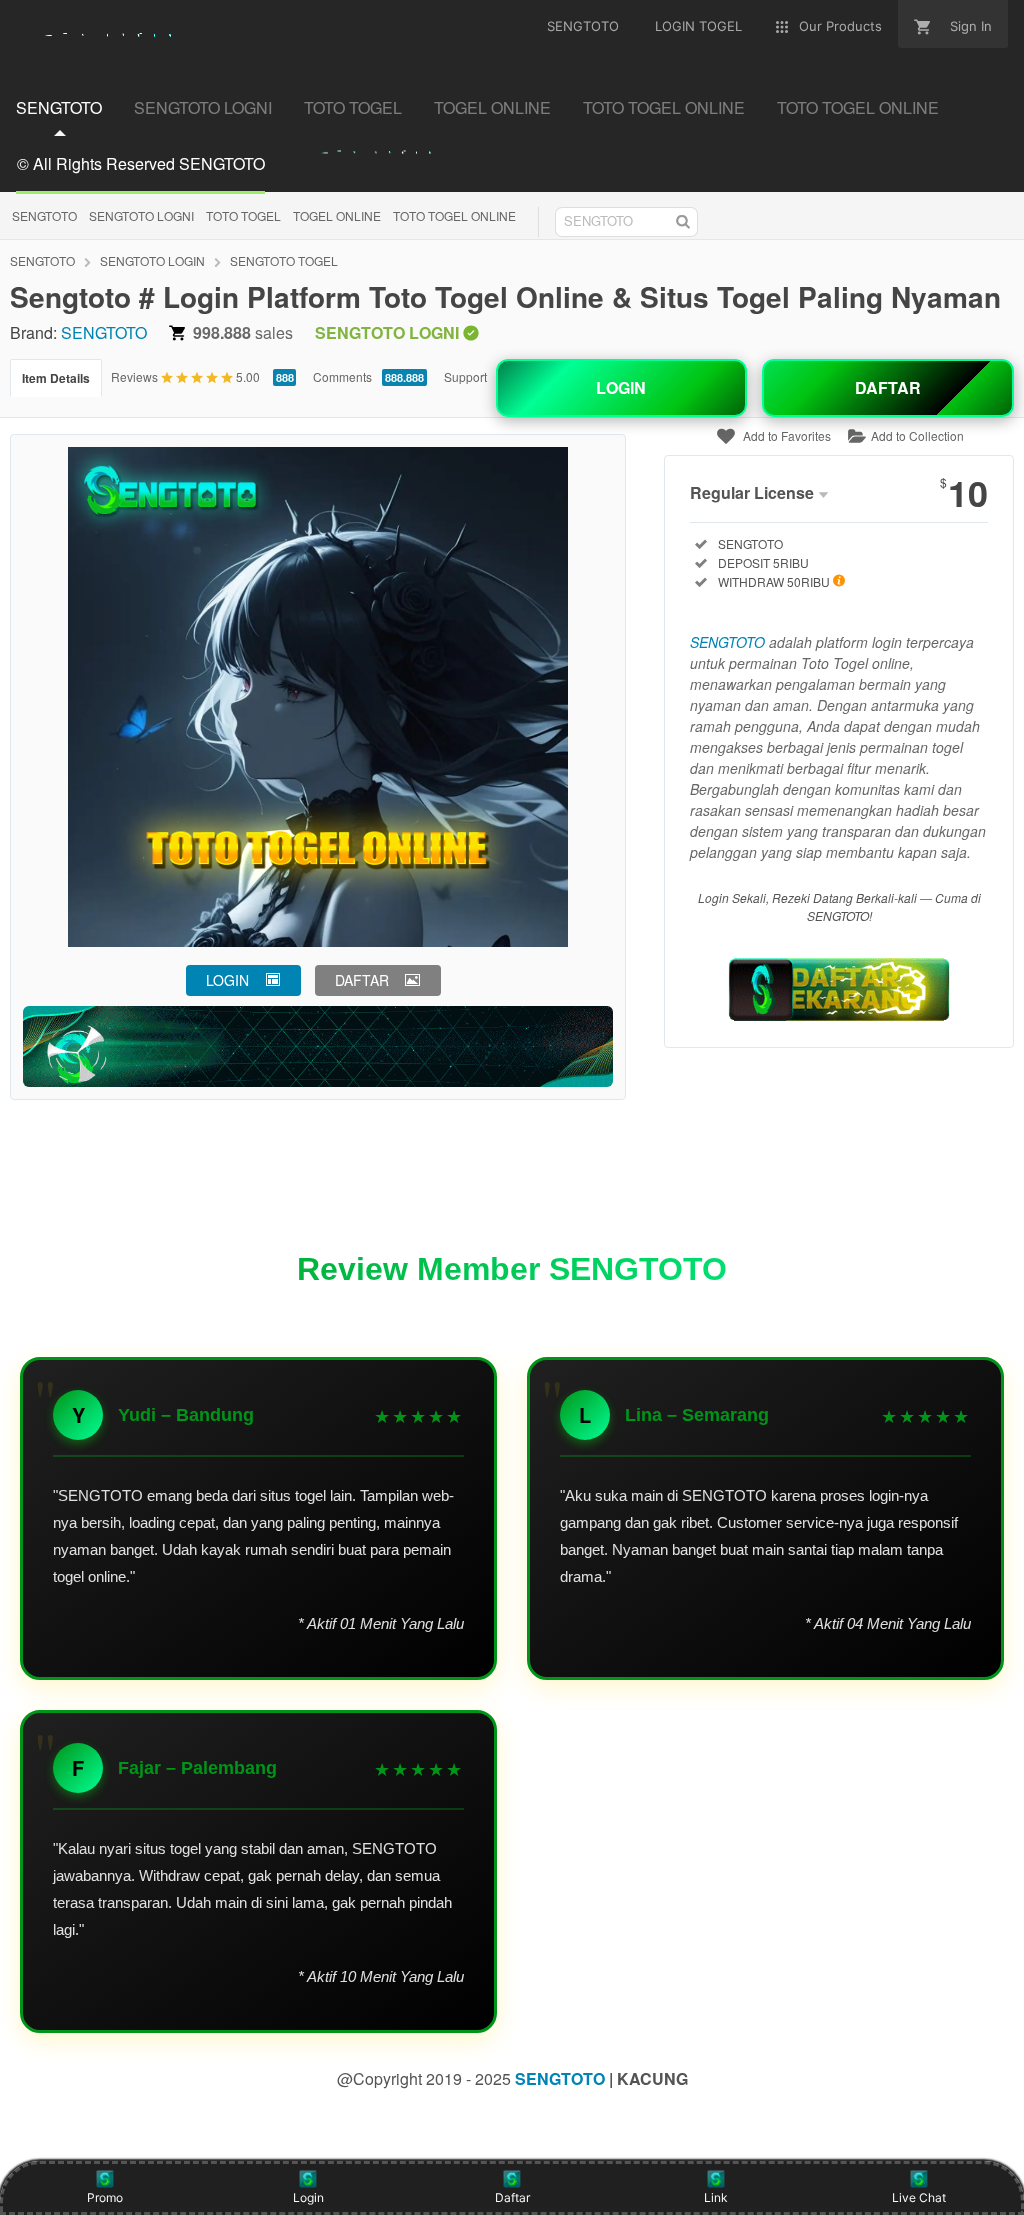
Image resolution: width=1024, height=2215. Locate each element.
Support (465, 376)
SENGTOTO (44, 215)
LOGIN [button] (227, 980)
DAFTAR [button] (362, 980)
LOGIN (621, 387)
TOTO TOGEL (243, 215)
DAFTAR (888, 387)
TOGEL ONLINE (337, 215)
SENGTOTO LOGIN (152, 260)
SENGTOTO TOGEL (284, 260)
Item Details (56, 378)
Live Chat (919, 2197)
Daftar (512, 2197)
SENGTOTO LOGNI (141, 215)
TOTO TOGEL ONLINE (454, 215)
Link (716, 2197)
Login (308, 2197)
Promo (105, 2197)
